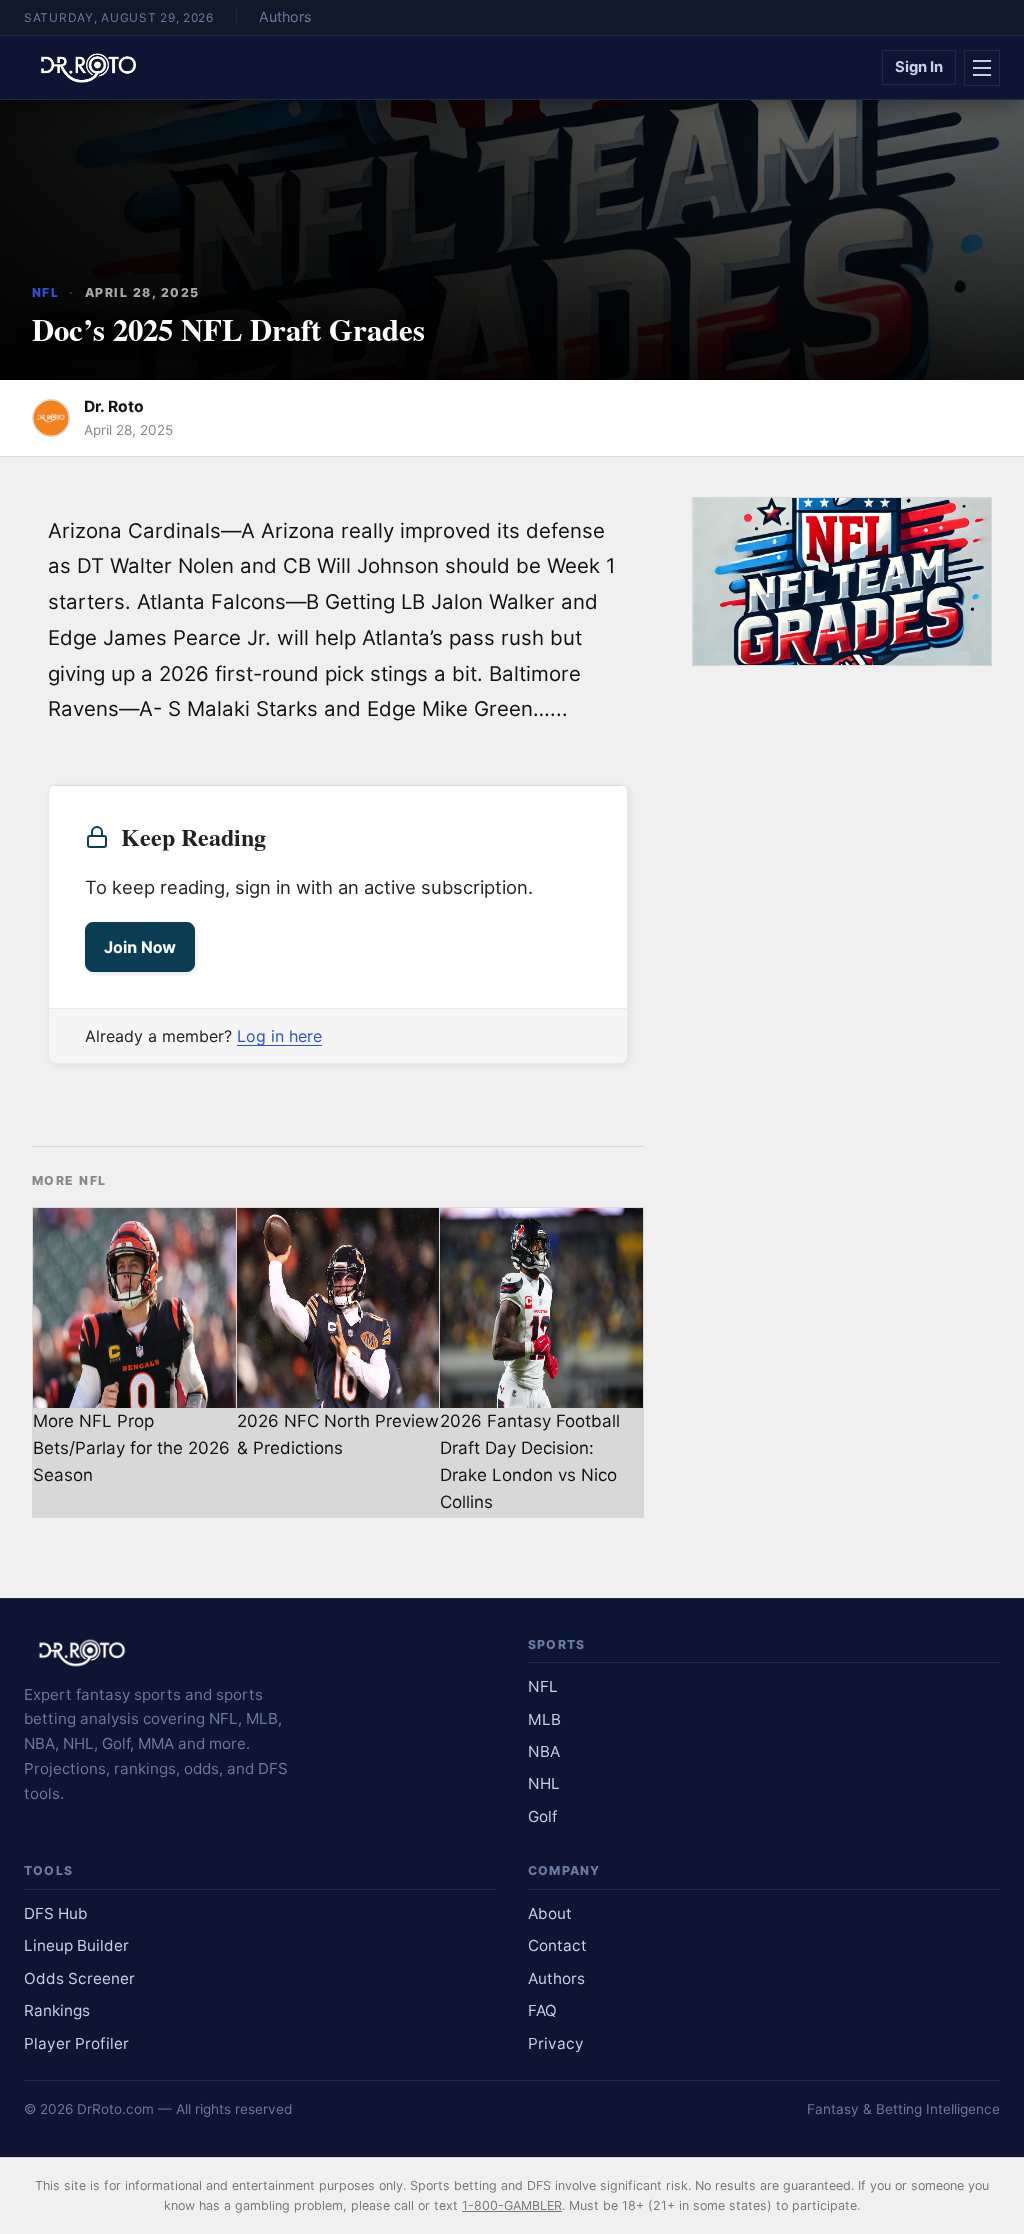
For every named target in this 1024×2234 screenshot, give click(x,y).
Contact (557, 1945)
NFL (45, 292)
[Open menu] (982, 68)
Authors (285, 16)
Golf (543, 1816)
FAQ (542, 2010)
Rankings (57, 2010)
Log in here (279, 1036)
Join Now (140, 947)
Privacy (556, 2043)
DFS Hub (56, 1913)
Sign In (919, 67)
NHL (544, 1783)
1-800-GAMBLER (512, 2205)
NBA (544, 1751)
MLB (544, 1719)
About (550, 1913)
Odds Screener (79, 1978)
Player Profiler (76, 2043)
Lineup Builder (76, 1945)
